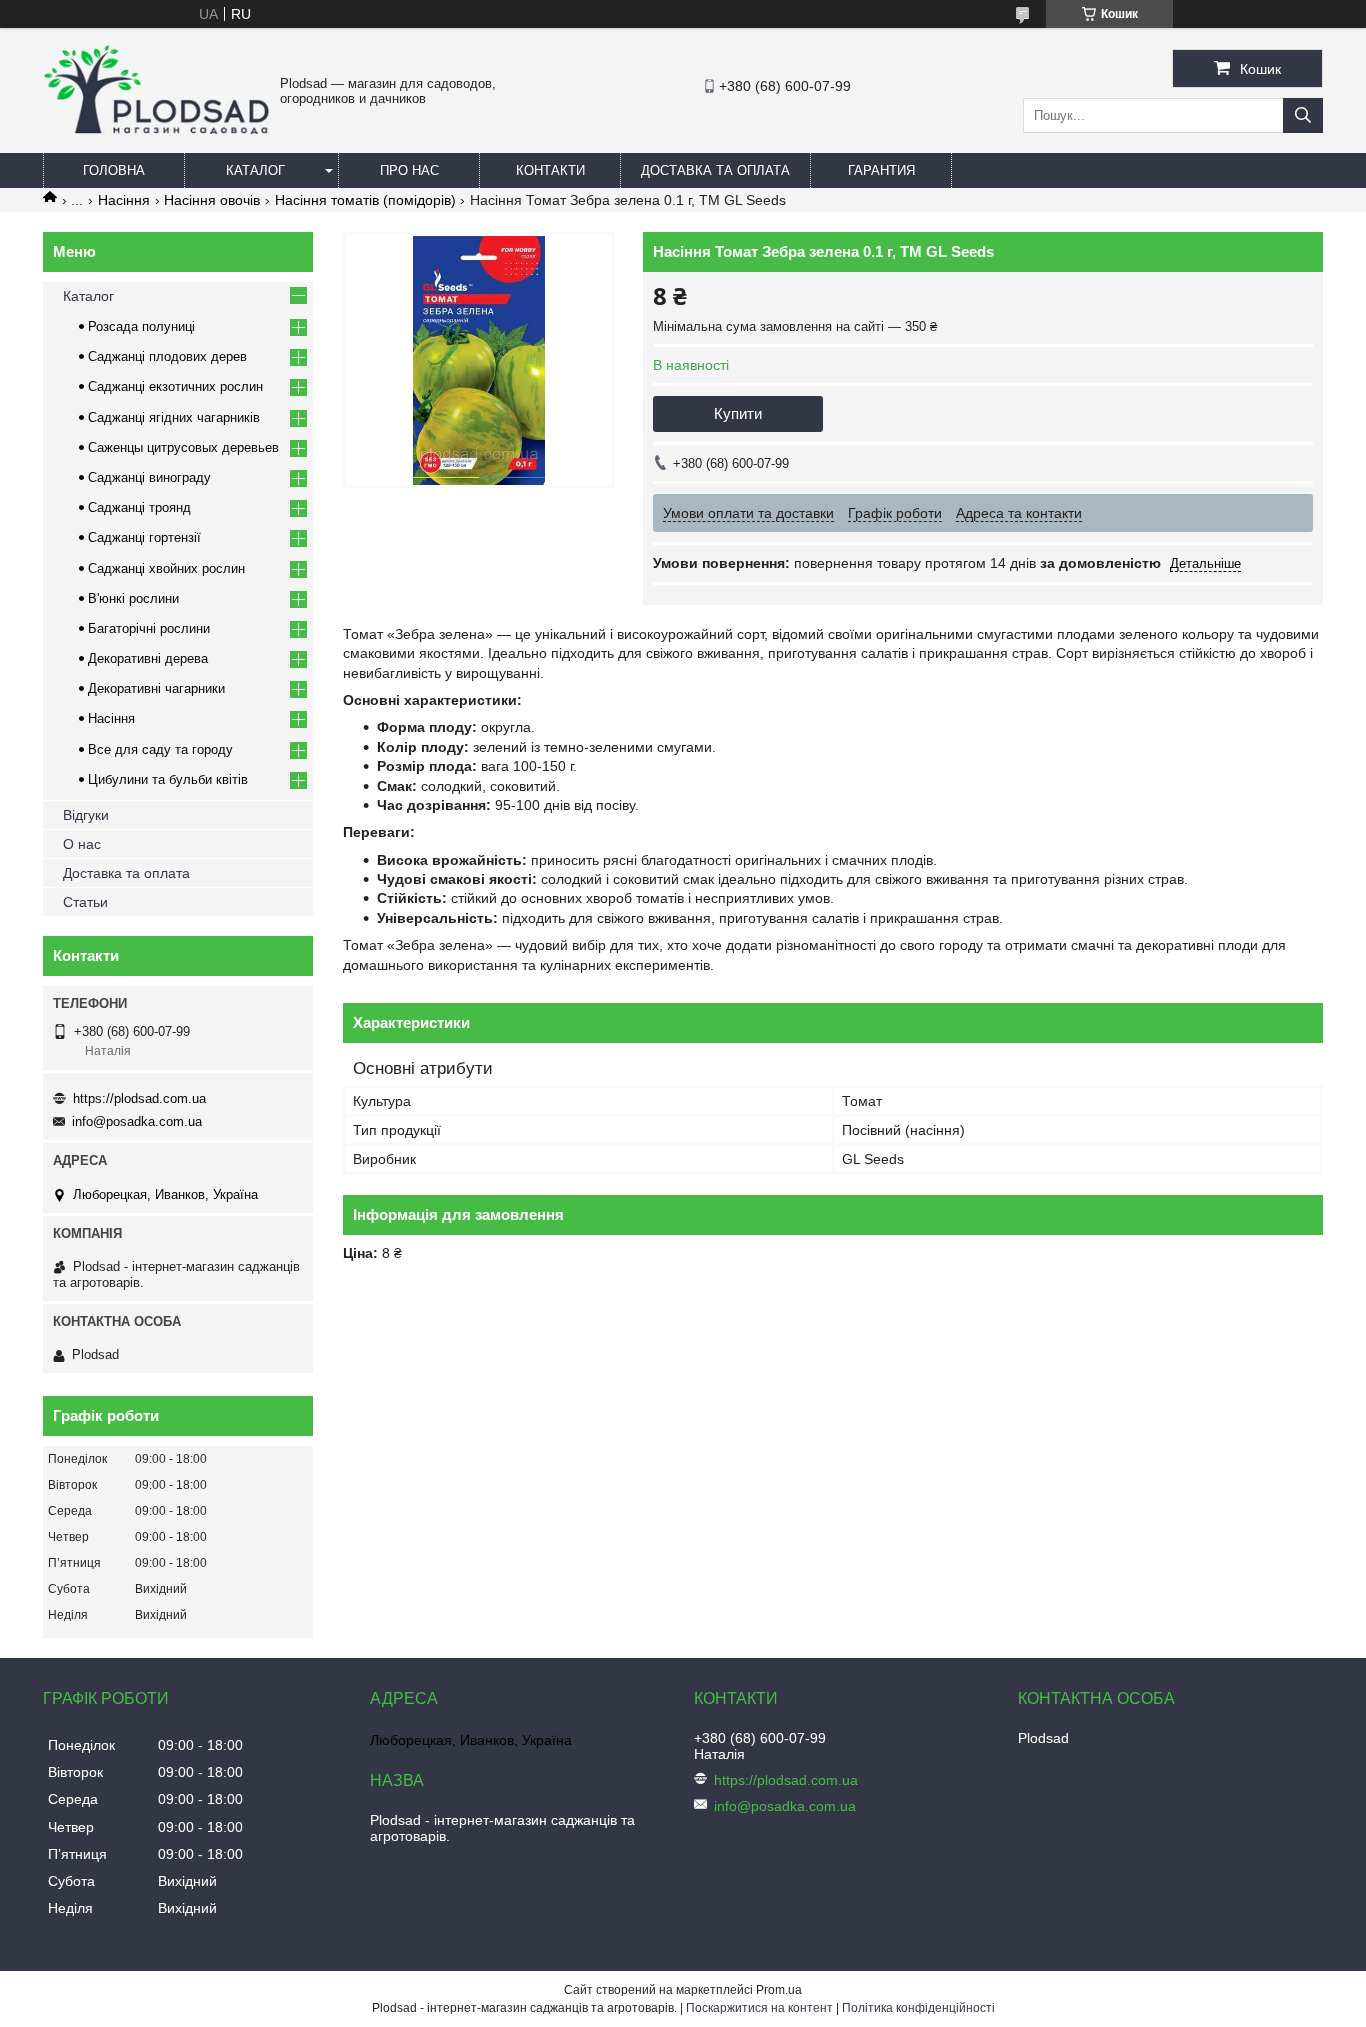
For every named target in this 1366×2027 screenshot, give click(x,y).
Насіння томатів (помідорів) (365, 200)
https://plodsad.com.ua (139, 1098)
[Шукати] (1303, 115)
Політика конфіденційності (918, 2008)
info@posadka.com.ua (137, 1121)
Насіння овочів (212, 200)
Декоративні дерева (148, 658)
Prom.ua (779, 1990)
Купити (738, 413)
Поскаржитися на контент (759, 2008)
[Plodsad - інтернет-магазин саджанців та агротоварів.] (156, 129)
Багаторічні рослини (149, 628)
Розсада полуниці (141, 326)
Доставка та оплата (715, 170)
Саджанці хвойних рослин (166, 568)
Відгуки (86, 815)
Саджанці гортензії (144, 537)
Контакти (550, 170)
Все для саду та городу (160, 749)
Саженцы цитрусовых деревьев (183, 447)
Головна (114, 170)
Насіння (124, 200)
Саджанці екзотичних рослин (175, 386)
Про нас (409, 170)
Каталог (255, 170)
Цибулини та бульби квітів (168, 779)
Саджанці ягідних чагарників (174, 417)
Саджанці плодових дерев (167, 356)
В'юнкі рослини (133, 598)
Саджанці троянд (139, 507)
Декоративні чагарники (156, 688)
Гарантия (881, 170)
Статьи (85, 902)
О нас (82, 844)
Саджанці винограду (149, 477)
